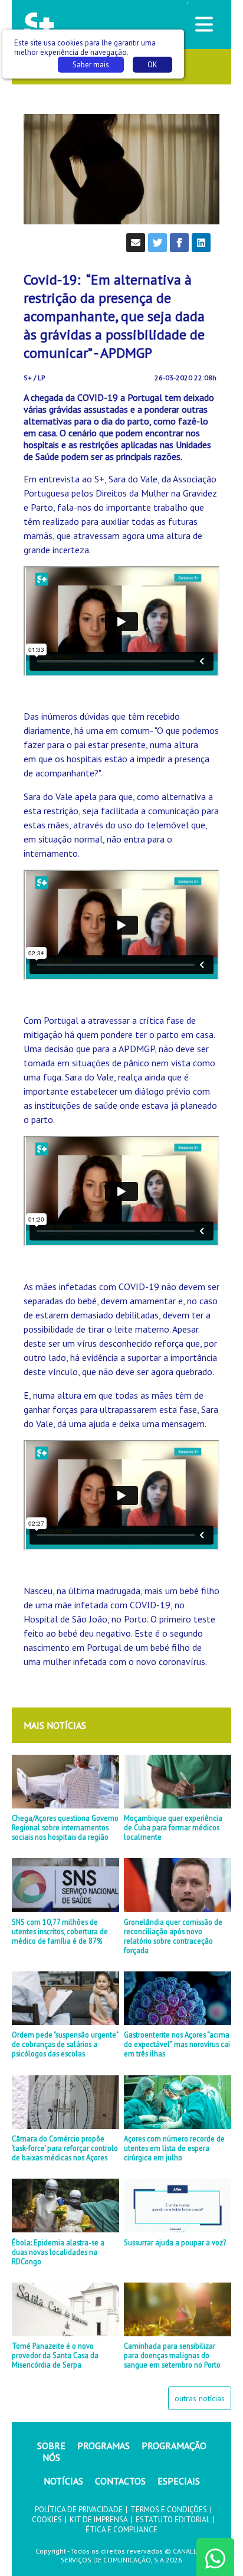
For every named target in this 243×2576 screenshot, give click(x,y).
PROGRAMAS (104, 2446)
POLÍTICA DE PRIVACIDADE (79, 2510)
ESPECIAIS (179, 2481)
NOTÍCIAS (63, 2481)
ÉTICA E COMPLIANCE (121, 2530)
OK (152, 65)
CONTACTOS (120, 2481)
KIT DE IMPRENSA (99, 2520)
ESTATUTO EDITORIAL (173, 2520)
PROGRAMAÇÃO (174, 2446)
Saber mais (91, 65)
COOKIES (47, 2520)
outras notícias (200, 2398)
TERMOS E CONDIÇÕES (169, 2510)
